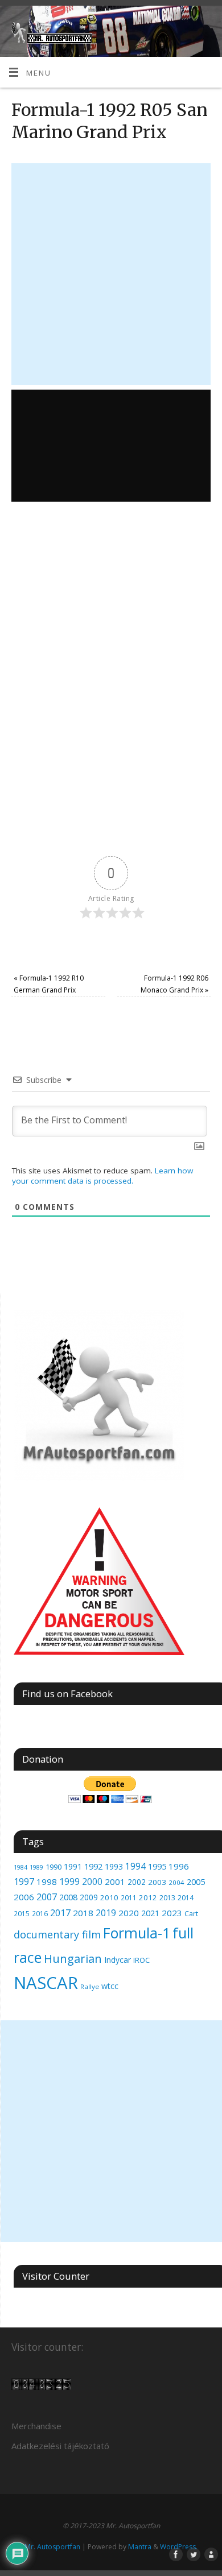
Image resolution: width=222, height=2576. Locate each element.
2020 (129, 1913)
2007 (47, 1897)
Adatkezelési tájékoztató (60, 2446)
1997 (24, 1882)
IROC (141, 1960)
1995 (157, 1866)
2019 (106, 1913)
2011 (129, 1897)
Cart (191, 1914)
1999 (69, 1882)
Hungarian (73, 1958)
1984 (20, 1867)
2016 (40, 1914)
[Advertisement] (111, 274)
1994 (135, 1866)
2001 (115, 1882)
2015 (22, 1913)
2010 (109, 1897)
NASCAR (46, 1983)
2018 (83, 1913)
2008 (68, 1897)
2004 (176, 1882)
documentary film (57, 1934)
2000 (92, 1882)
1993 (114, 1866)
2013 (167, 1898)
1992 (93, 1866)
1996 (179, 1866)
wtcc (110, 1986)
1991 (73, 1866)
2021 (150, 1913)
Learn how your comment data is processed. (102, 1176)
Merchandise (36, 2426)
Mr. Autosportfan (52, 2547)
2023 (172, 1913)
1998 (47, 1882)
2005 (196, 1882)
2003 (157, 1882)
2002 (137, 1882)
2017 (60, 1913)
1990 (54, 1867)
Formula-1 (137, 1933)
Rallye (90, 1986)
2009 (89, 1897)
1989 (36, 1867)
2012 (148, 1897)
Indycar (118, 1960)
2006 (24, 1897)
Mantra (140, 2547)
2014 (186, 1898)
